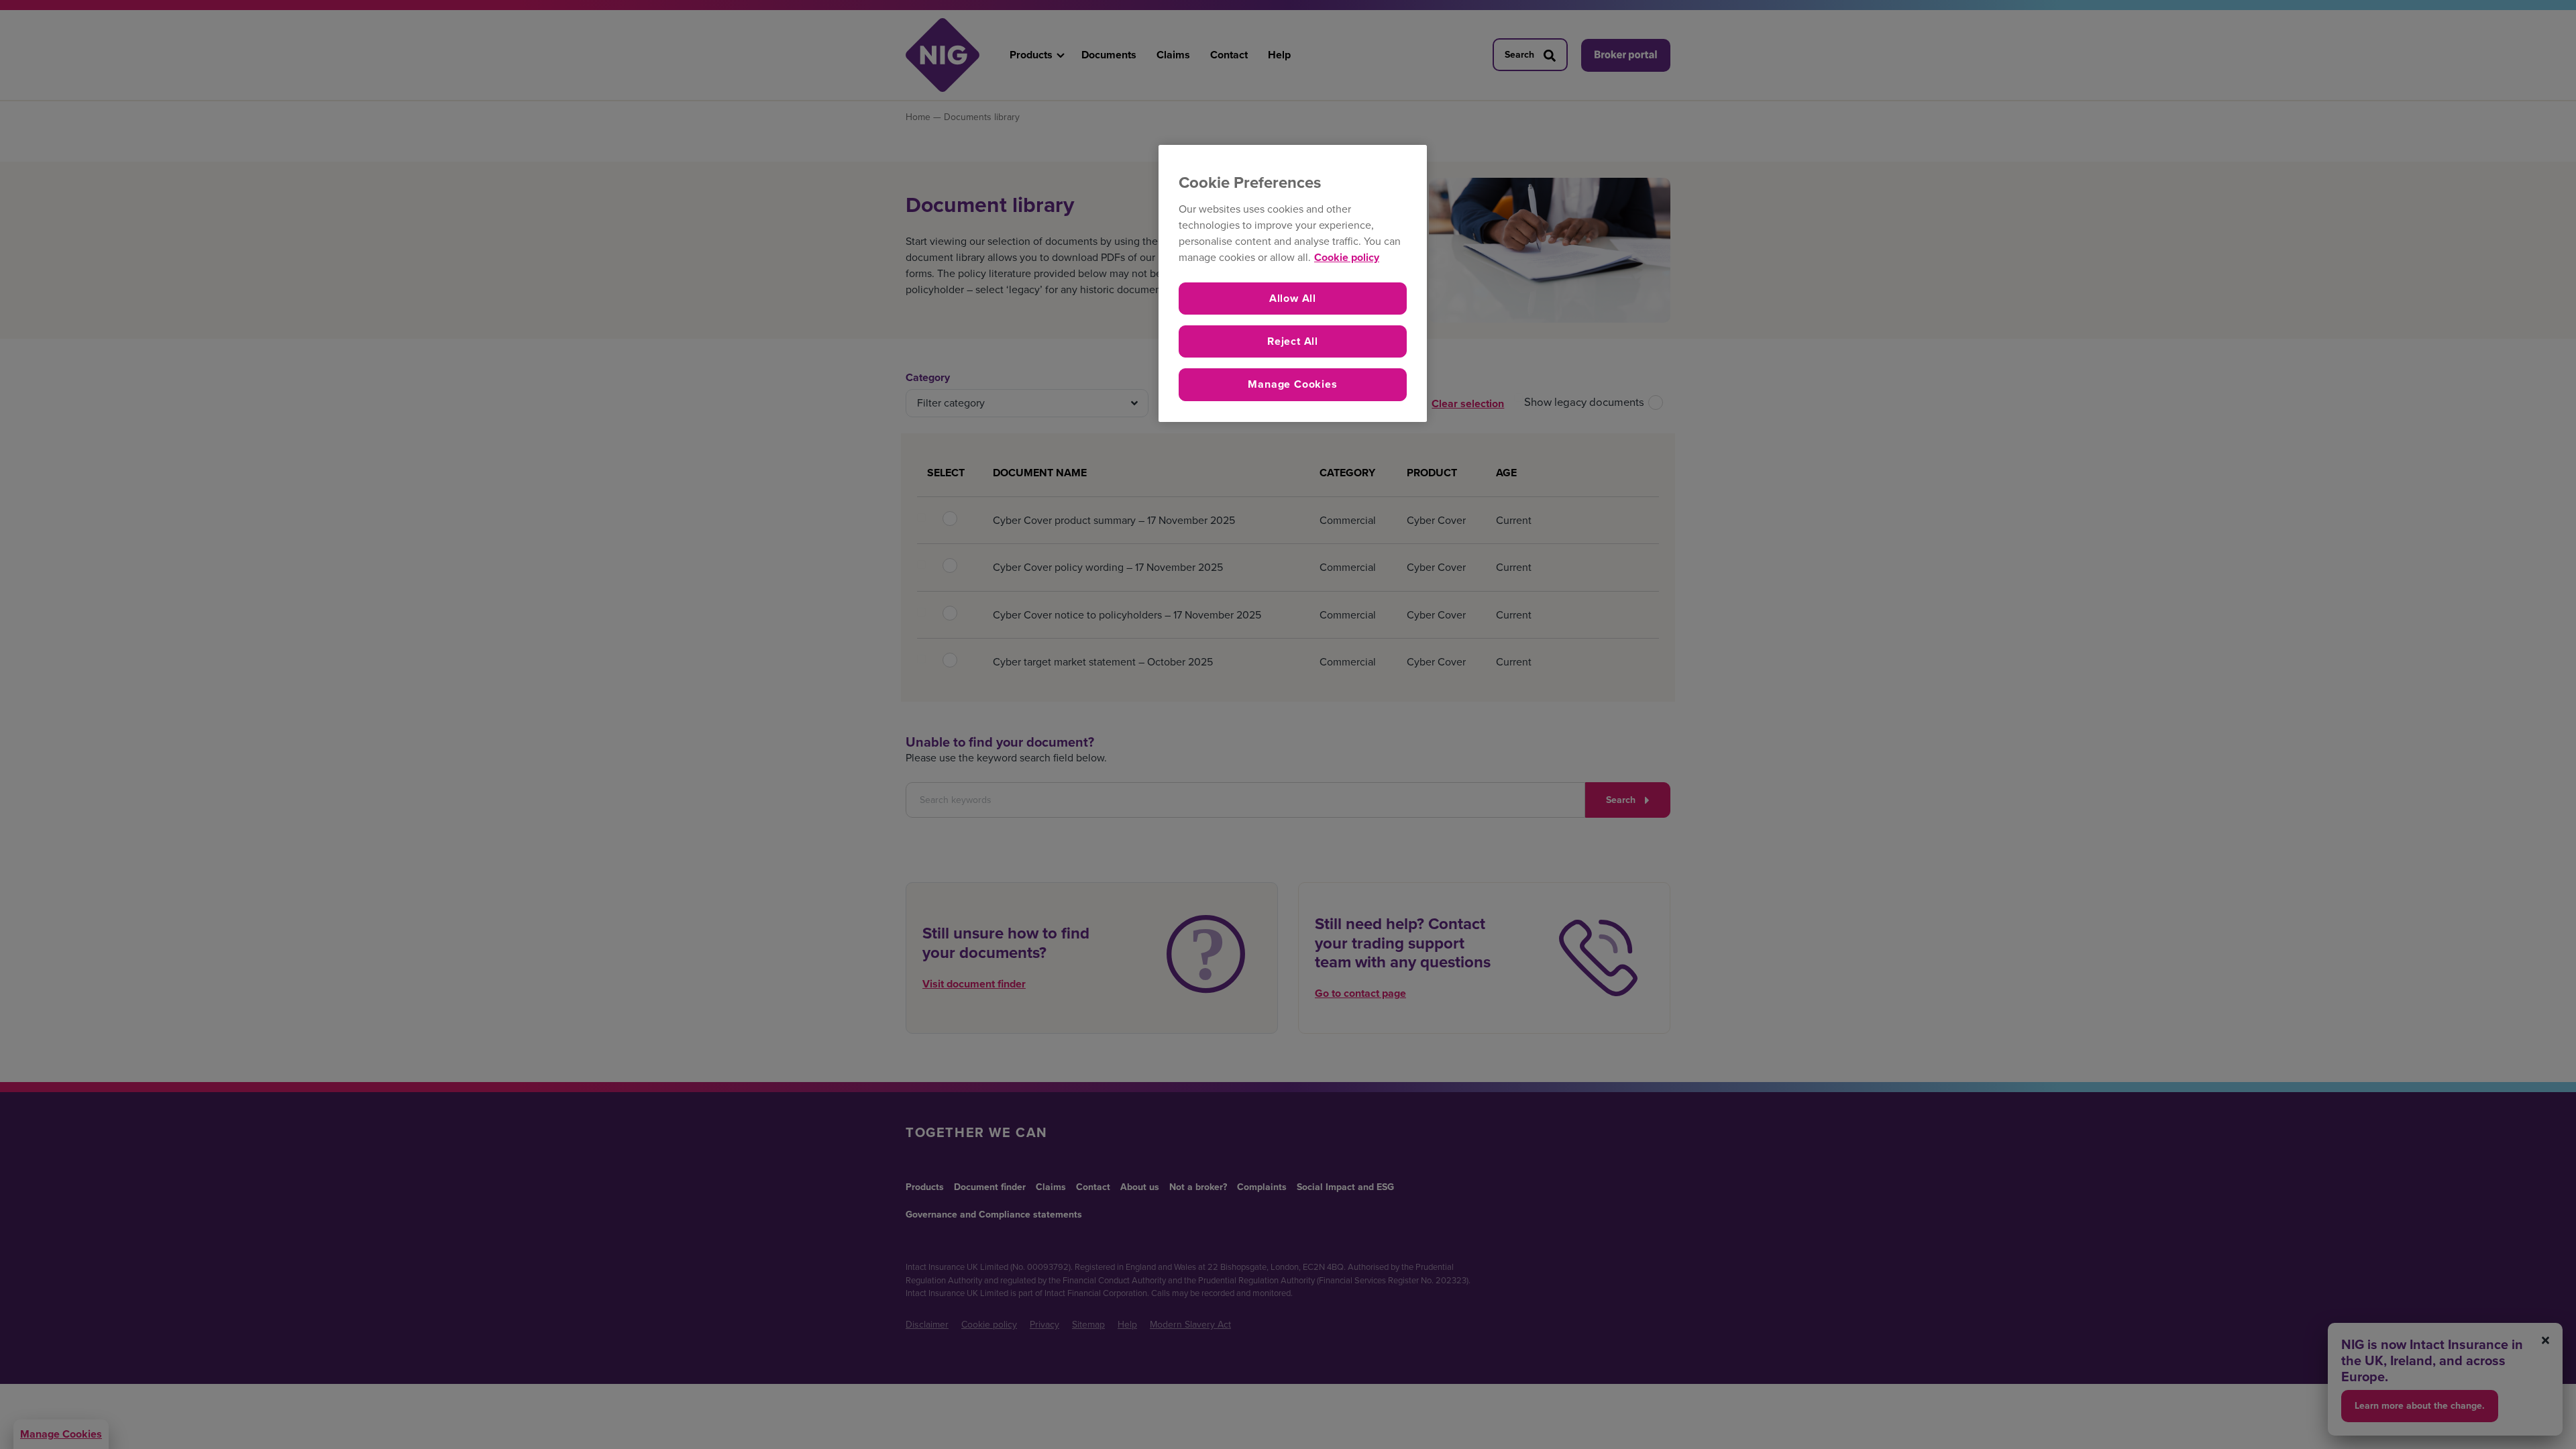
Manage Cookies (1292, 384)
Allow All (1293, 298)
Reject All (1293, 341)
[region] (1293, 283)
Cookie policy (1347, 257)
